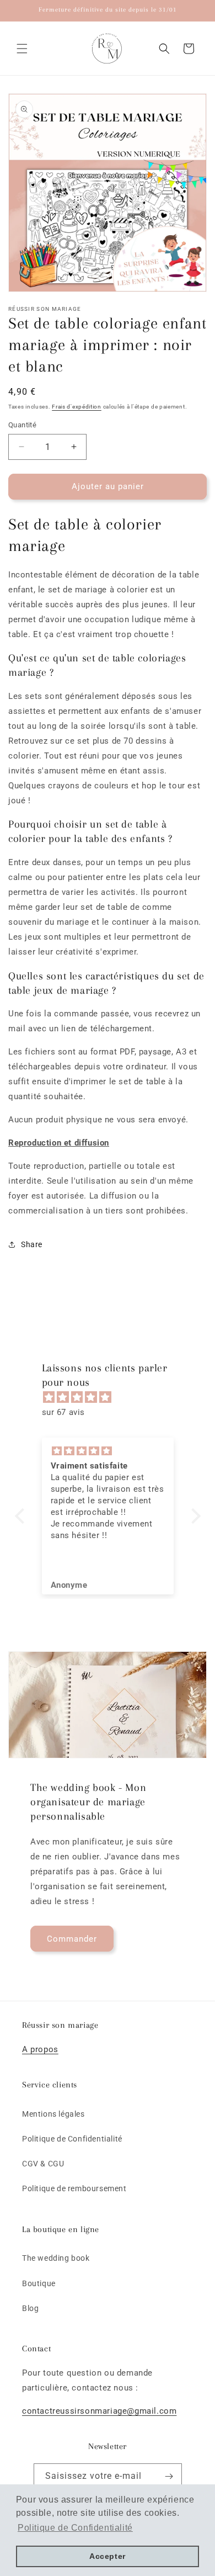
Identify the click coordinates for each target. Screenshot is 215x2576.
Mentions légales (53, 2114)
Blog (30, 2308)
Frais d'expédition (77, 407)
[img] (113, 1397)
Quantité (22, 425)
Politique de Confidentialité (72, 2139)
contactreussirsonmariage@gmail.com (99, 2411)
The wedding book (56, 2258)
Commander (72, 1939)
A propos (40, 2049)
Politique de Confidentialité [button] (75, 2528)
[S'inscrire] (169, 2476)
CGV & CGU (43, 2164)
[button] (22, 49)
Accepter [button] (108, 2556)
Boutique (39, 2283)
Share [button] (32, 1244)
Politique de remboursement (74, 2188)
